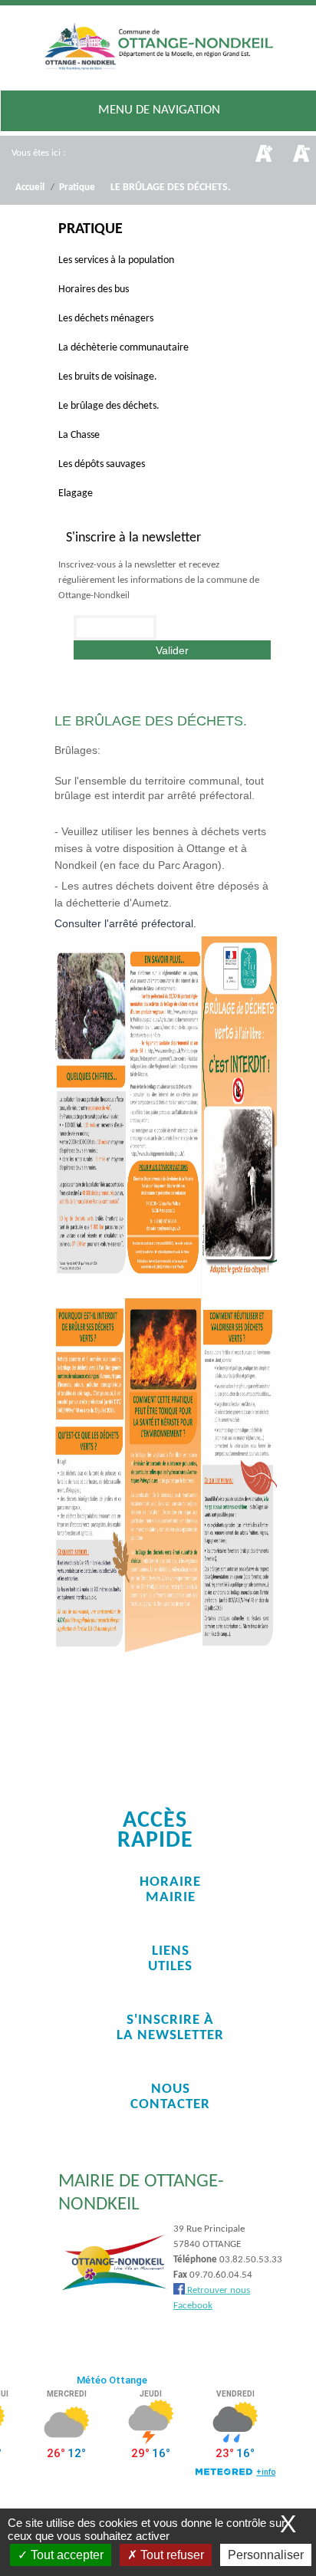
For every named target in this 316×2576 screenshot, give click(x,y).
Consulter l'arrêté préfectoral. (125, 923)
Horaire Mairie (170, 1890)
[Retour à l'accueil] (158, 49)
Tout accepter (66, 2555)
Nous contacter (170, 2097)
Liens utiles (170, 1959)
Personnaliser (266, 2555)
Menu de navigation (159, 110)
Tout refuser (171, 2555)
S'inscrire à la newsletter (170, 2028)
